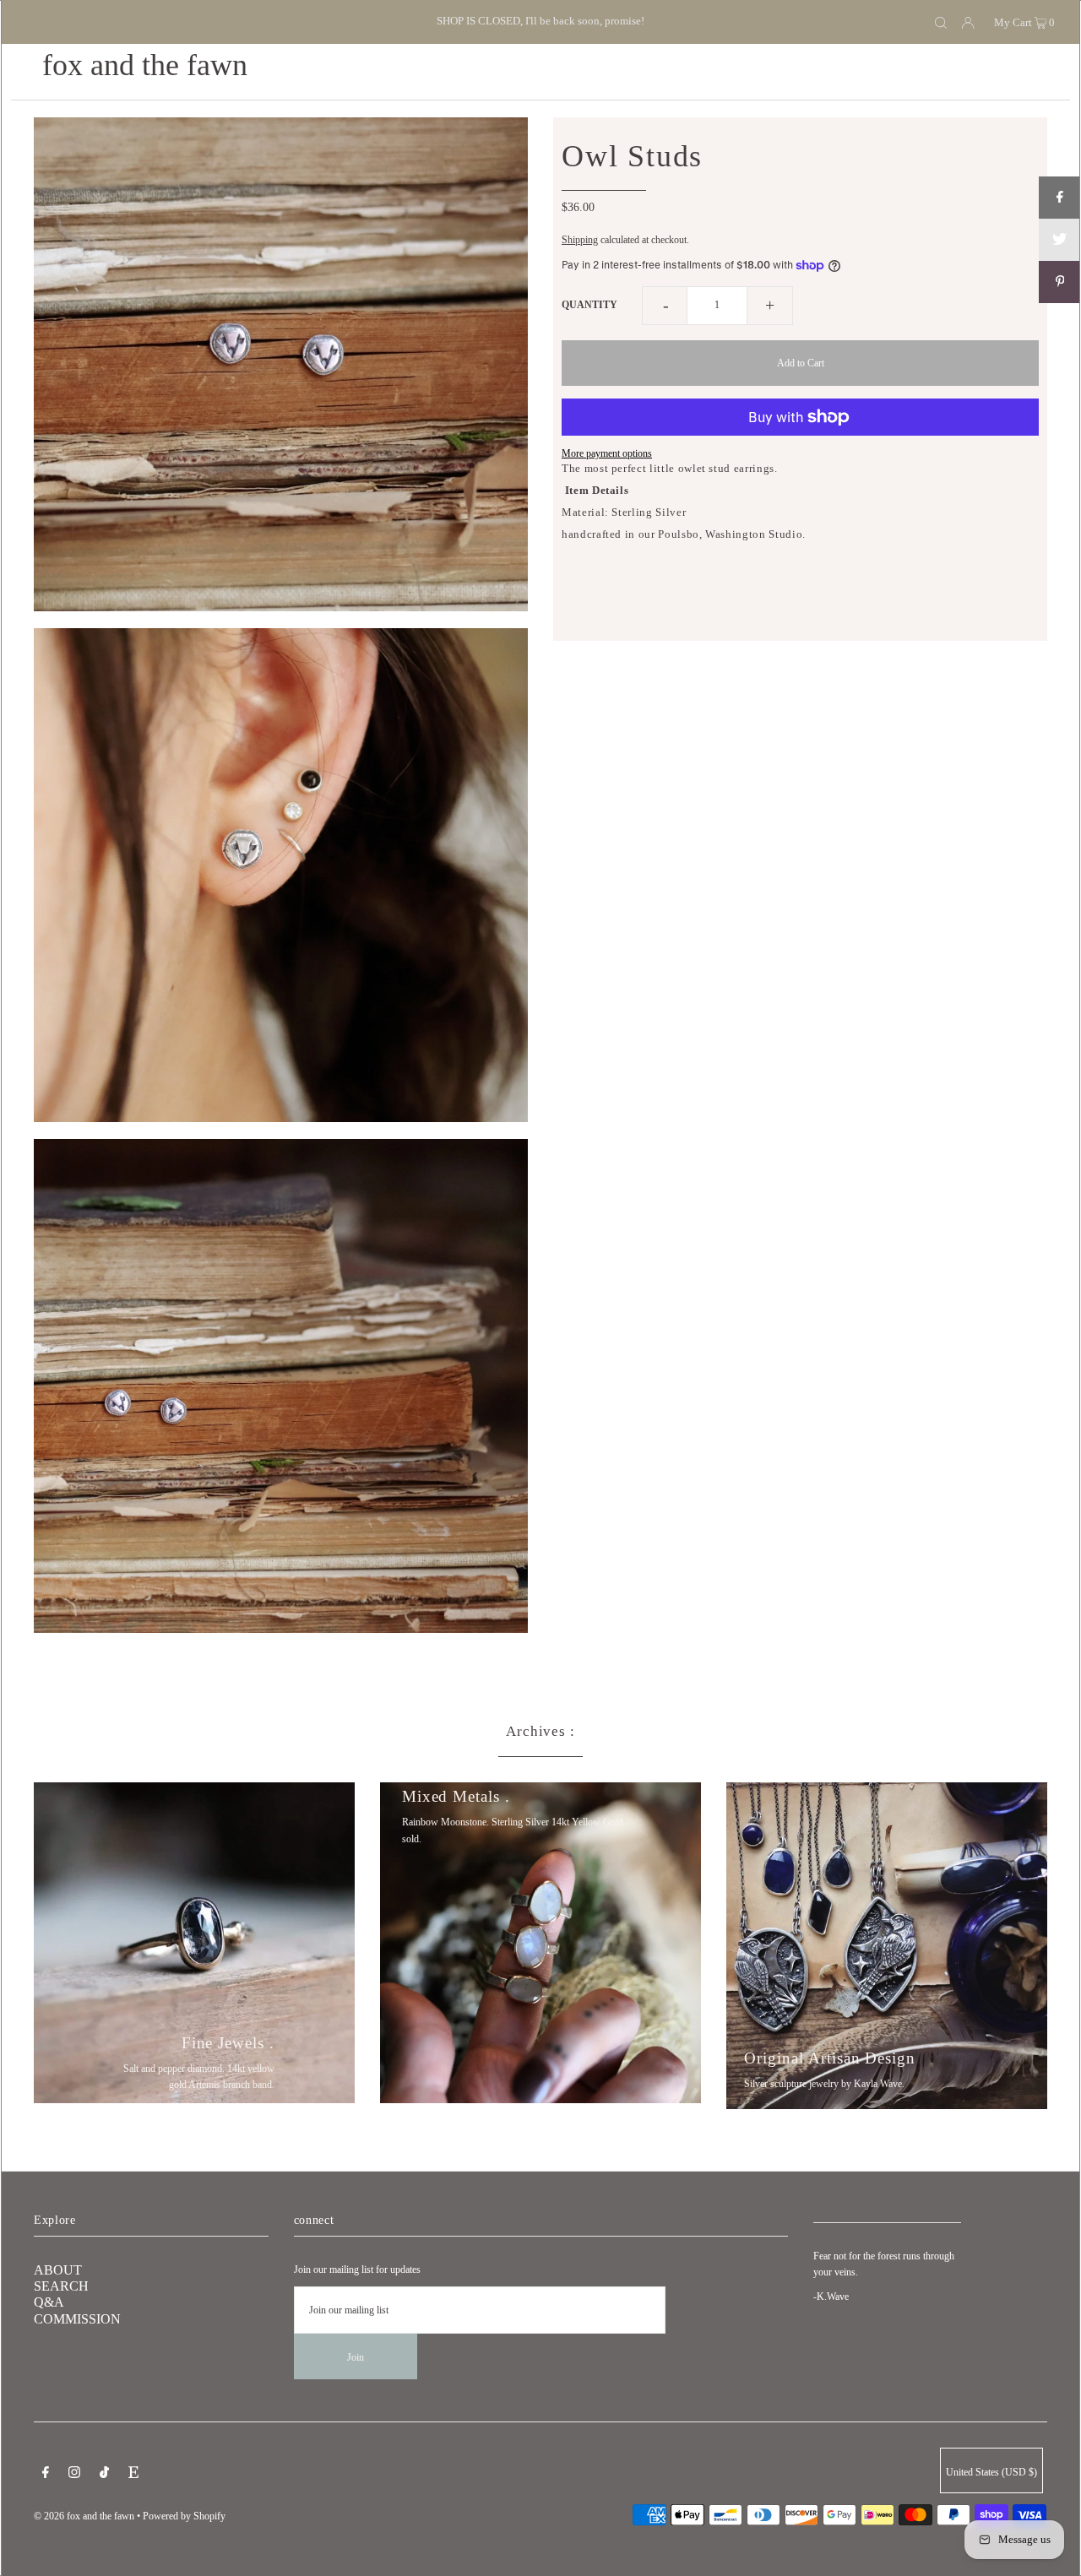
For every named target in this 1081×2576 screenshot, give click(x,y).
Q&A (49, 2302)
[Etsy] (133, 2475)
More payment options (607, 453)
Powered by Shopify (184, 2516)
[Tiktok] (104, 2475)
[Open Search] (941, 22)
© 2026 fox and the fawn (84, 2516)
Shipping (580, 240)
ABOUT (58, 2270)
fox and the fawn (145, 65)
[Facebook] (46, 2475)
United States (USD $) (991, 2472)
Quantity (589, 305)
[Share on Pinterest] (1060, 282)
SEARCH (61, 2286)
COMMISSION (77, 2319)
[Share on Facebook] (1060, 198)
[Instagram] (74, 2475)
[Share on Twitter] (1060, 240)
